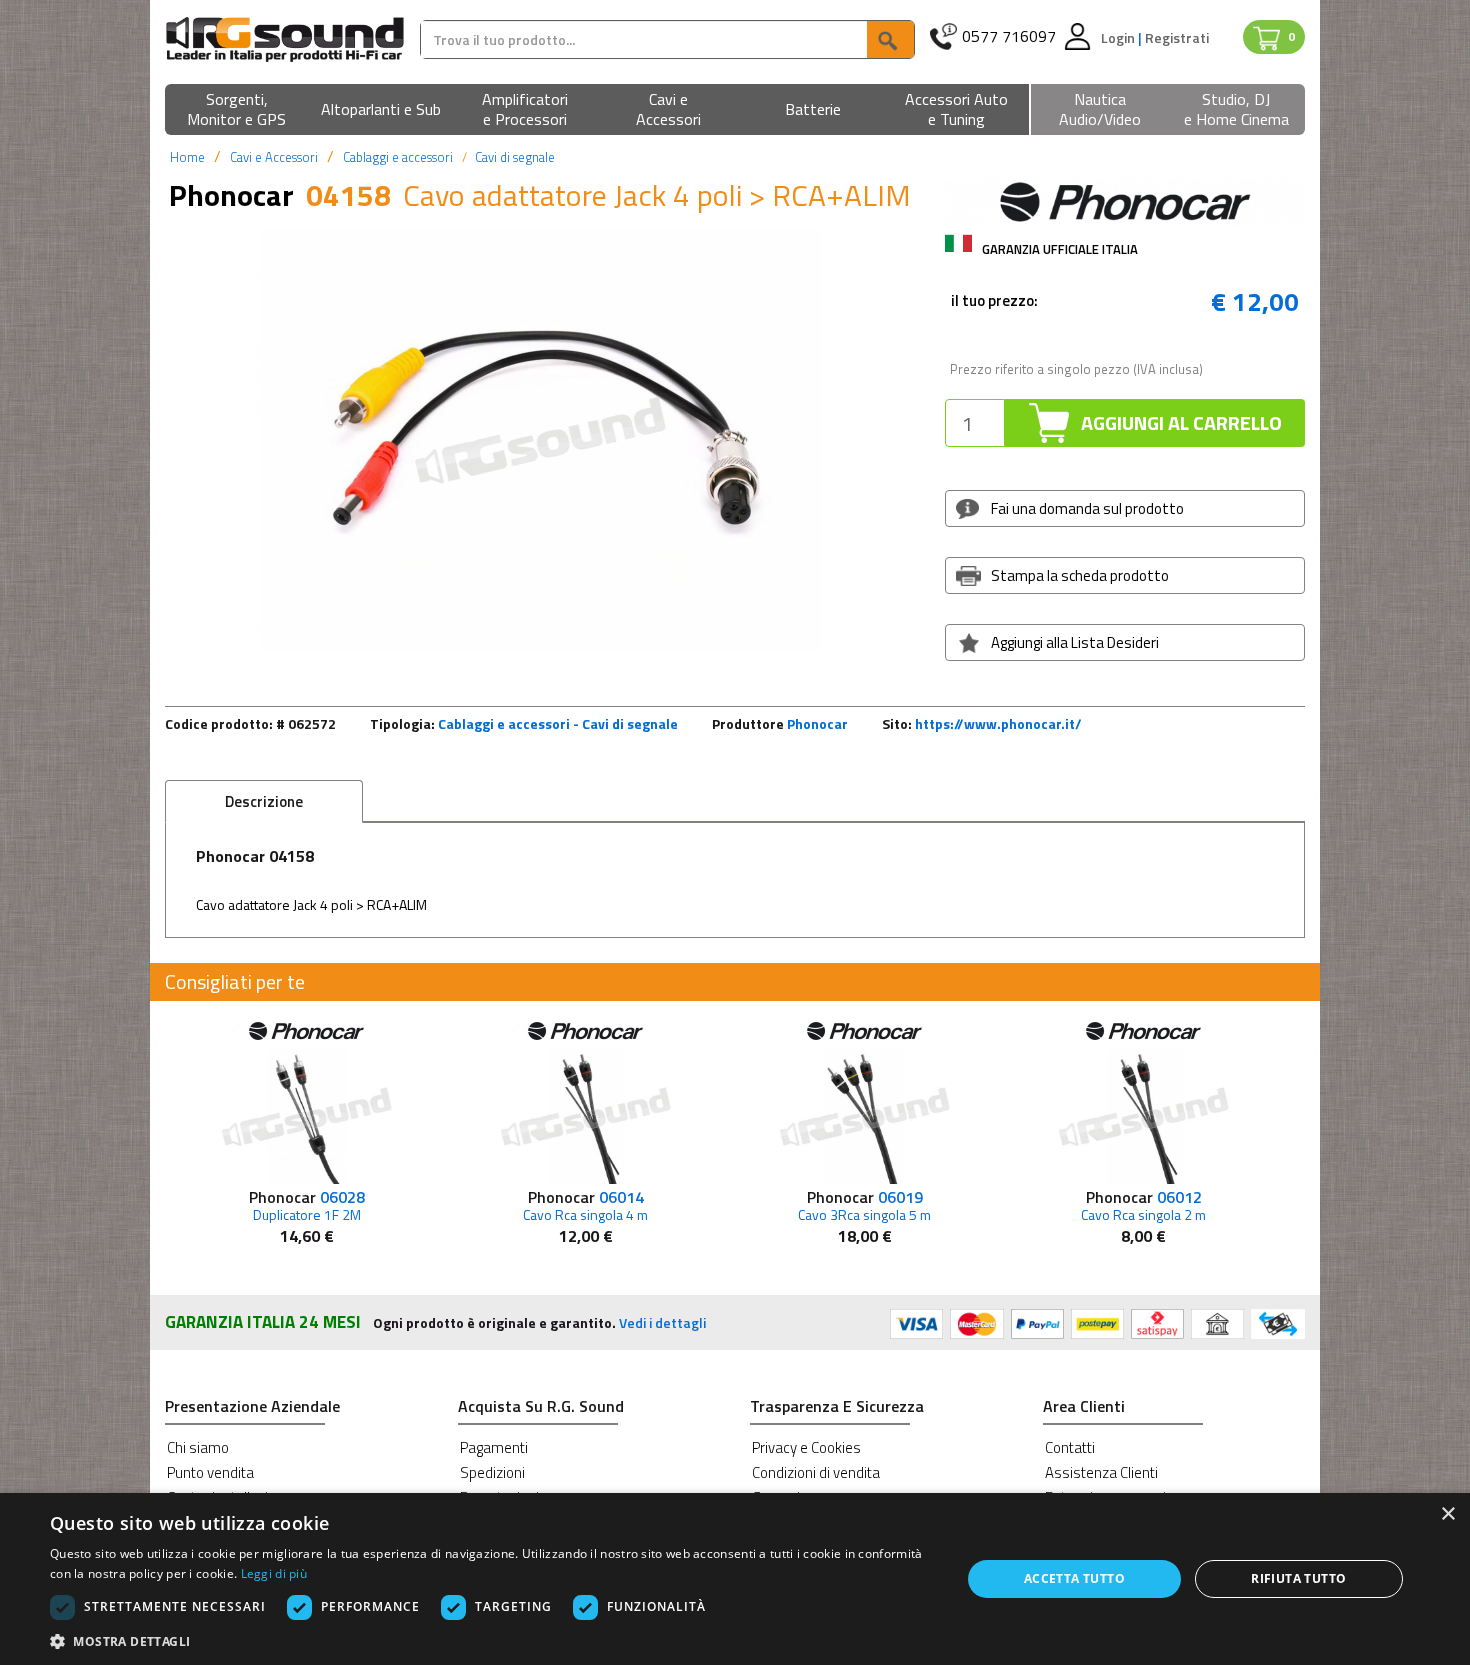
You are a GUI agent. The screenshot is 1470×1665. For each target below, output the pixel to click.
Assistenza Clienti (1101, 1472)
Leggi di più (274, 1573)
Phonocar (817, 723)
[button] (237, 110)
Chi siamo (198, 1447)
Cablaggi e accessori (398, 157)
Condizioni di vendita (816, 1472)
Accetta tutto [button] (1074, 1578)
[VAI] (890, 39)
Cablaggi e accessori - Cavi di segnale (558, 723)
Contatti (1070, 1447)
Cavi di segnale (515, 157)
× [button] (1447, 1514)
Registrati (1177, 37)
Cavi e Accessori (274, 157)
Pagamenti (494, 1447)
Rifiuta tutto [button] (1298, 1578)
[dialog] (735, 1579)
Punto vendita (210, 1472)
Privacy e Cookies (806, 1447)
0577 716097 (1009, 36)
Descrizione (264, 801)
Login (1119, 37)
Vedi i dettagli (662, 1322)
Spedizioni (492, 1472)
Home (187, 157)
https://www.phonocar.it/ (998, 723)
